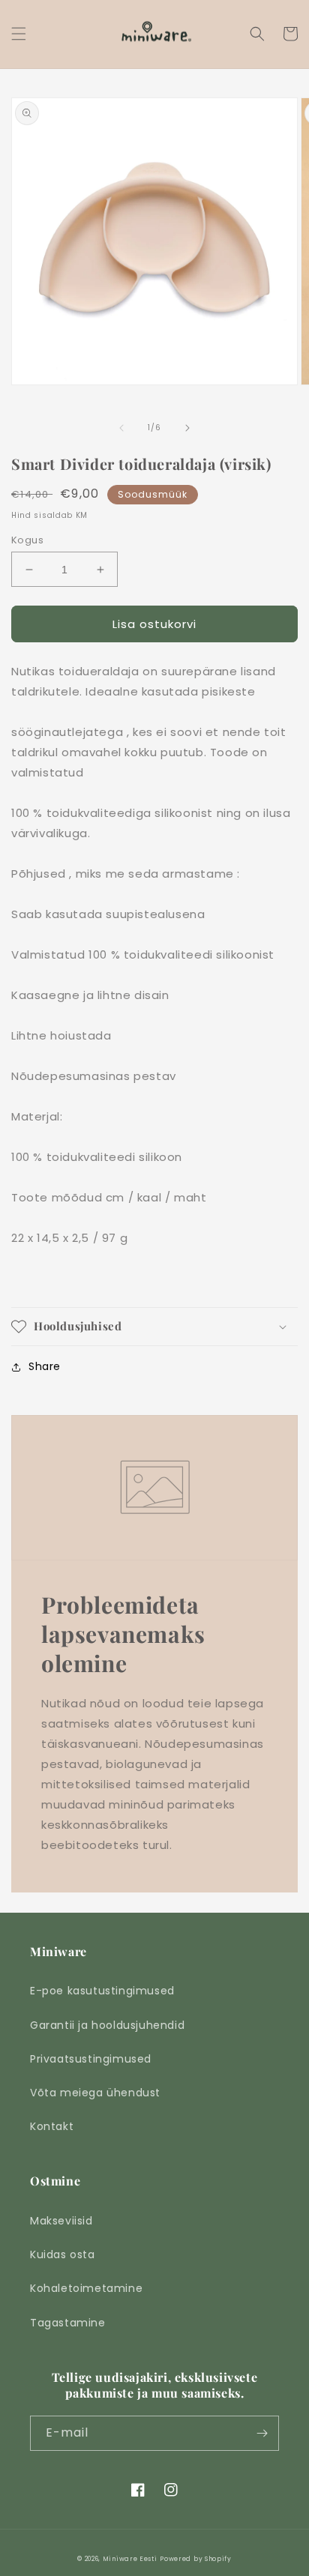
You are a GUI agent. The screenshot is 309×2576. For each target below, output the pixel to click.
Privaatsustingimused (91, 2059)
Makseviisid (61, 2221)
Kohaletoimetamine (86, 2288)
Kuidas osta (63, 2254)
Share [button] (45, 1366)
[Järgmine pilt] (187, 428)
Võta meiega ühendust (95, 2093)
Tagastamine (68, 2323)
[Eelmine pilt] (121, 428)
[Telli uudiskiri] (262, 2433)
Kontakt (52, 2126)
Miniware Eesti (130, 2559)
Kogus (27, 540)
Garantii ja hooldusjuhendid (107, 2025)
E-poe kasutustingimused (102, 1991)
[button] (19, 34)
